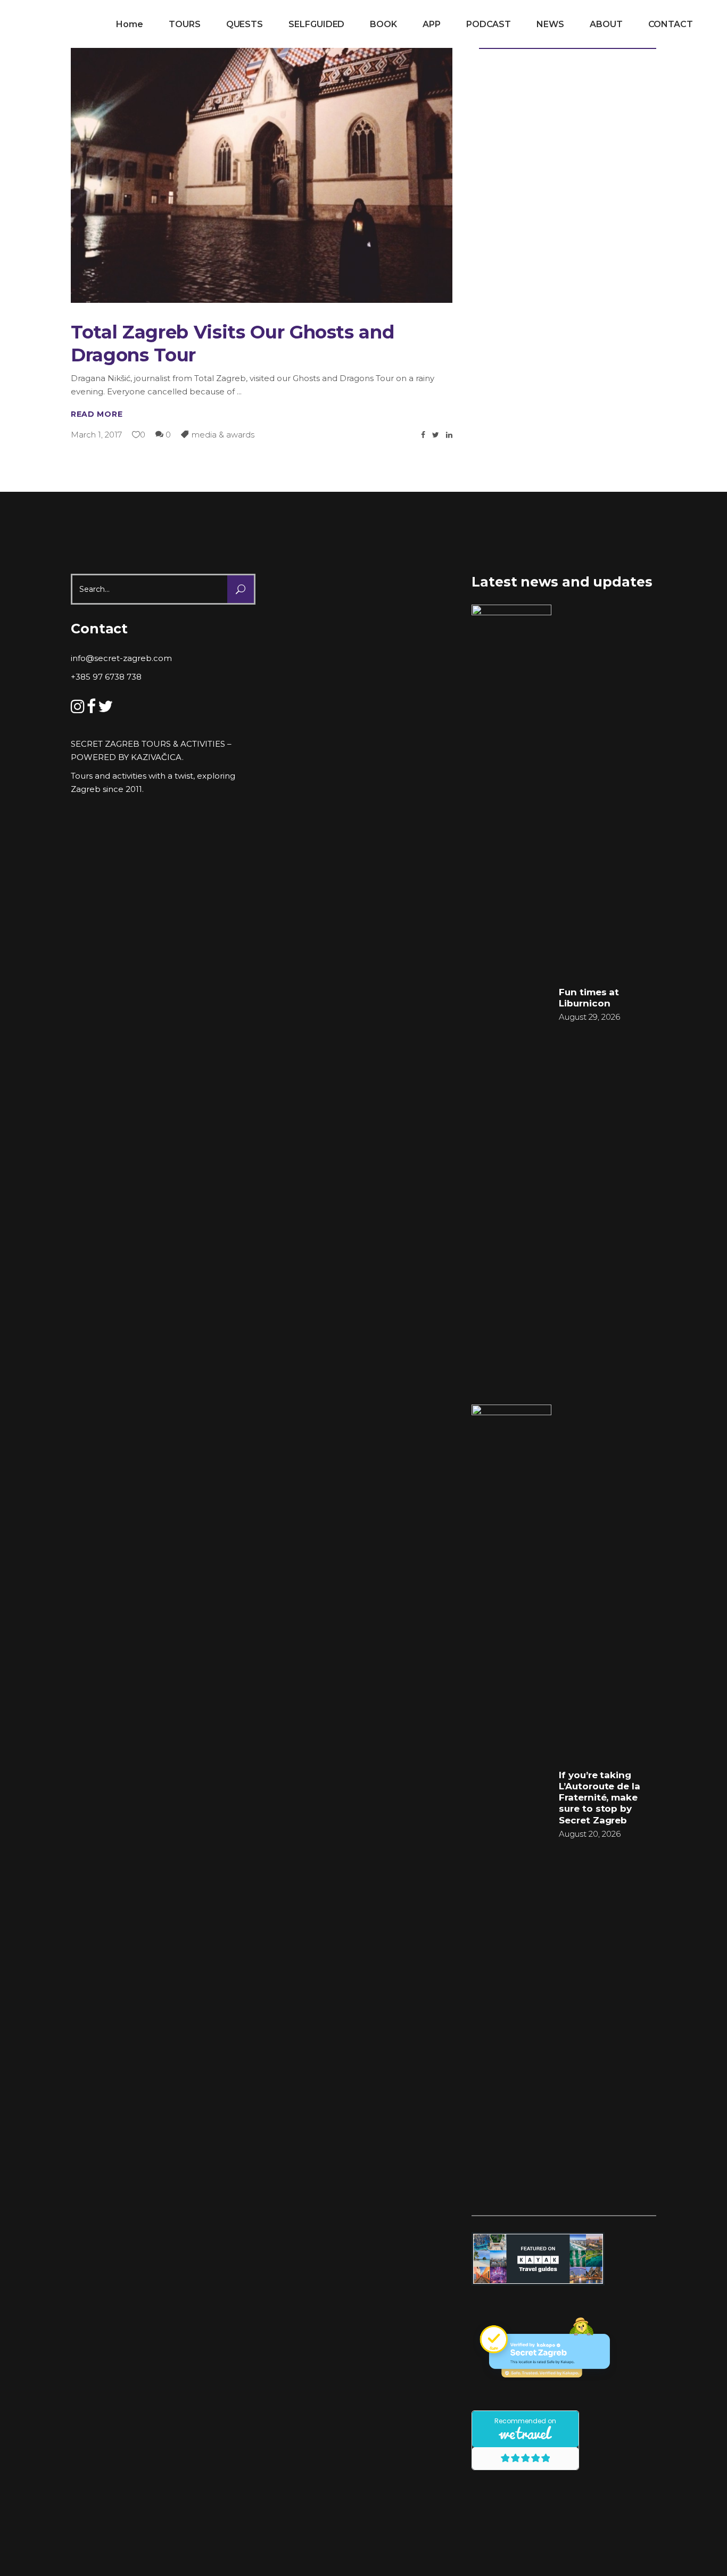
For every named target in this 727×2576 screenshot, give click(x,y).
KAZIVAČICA (156, 757)
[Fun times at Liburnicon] (511, 1004)
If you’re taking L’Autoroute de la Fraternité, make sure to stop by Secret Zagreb (600, 1798)
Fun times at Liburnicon (589, 998)
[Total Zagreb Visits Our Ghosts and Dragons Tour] (262, 162)
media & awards (223, 435)
